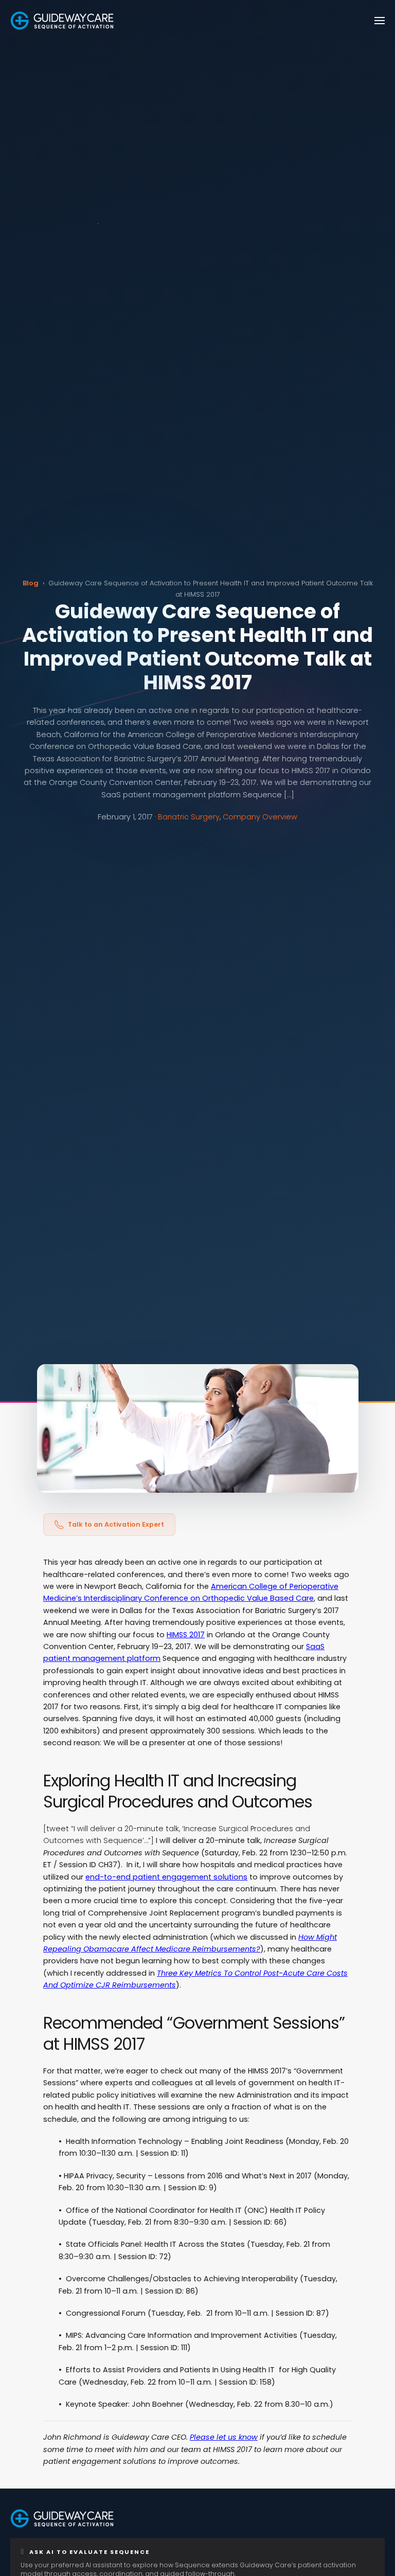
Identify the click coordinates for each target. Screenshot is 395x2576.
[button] (380, 21)
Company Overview (260, 817)
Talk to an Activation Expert (116, 1524)
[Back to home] (62, 21)
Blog (31, 583)
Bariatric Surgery (189, 817)
